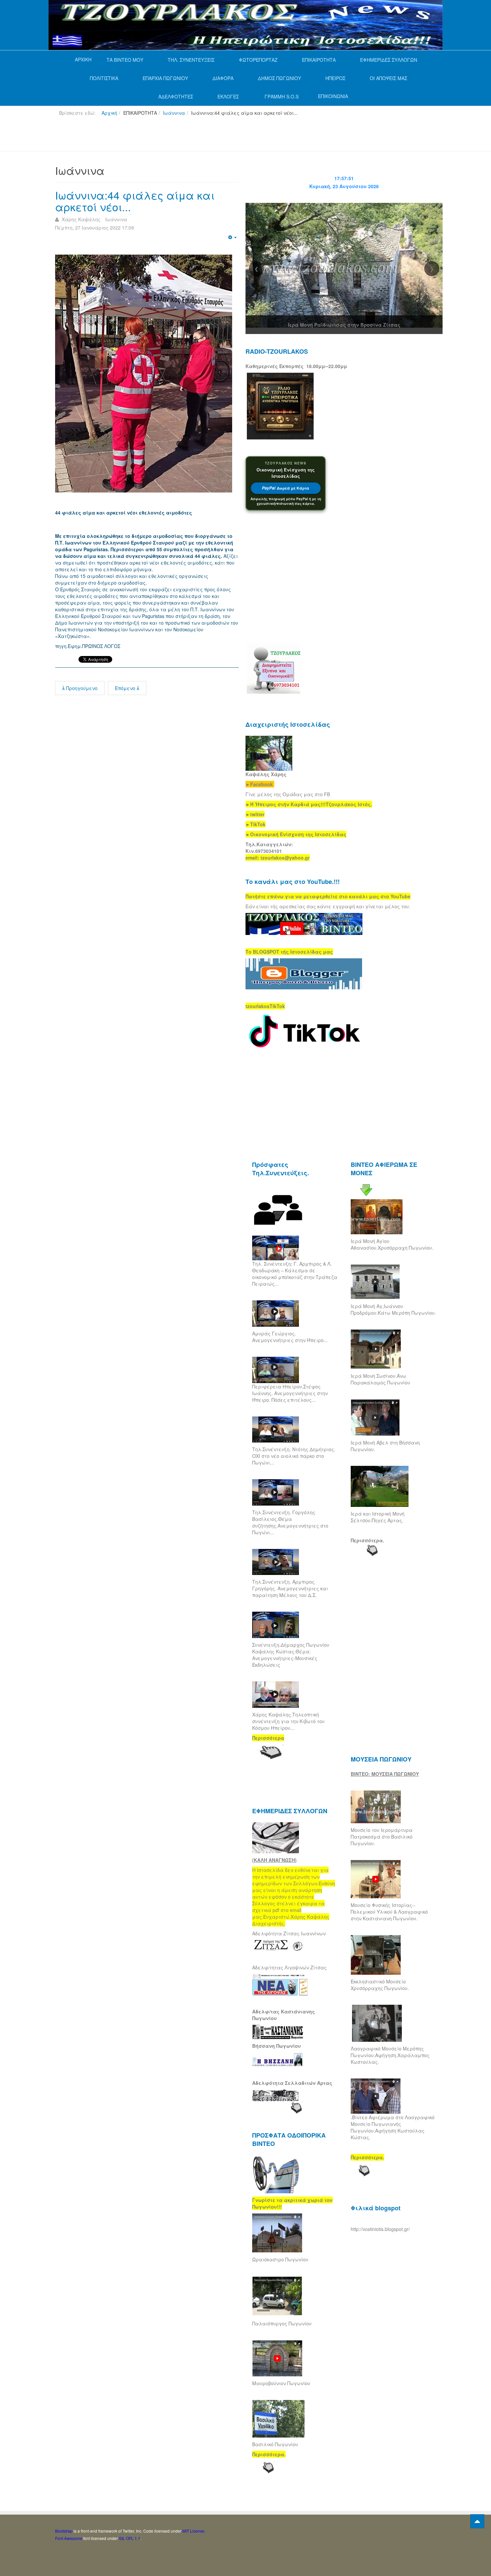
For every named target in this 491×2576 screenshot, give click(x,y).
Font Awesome (69, 2538)
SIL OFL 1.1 (130, 2538)
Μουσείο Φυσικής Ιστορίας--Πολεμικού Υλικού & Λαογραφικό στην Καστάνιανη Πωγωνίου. (389, 1912)
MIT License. (194, 2531)
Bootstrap (64, 2531)
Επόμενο (126, 688)
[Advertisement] (177, 136)
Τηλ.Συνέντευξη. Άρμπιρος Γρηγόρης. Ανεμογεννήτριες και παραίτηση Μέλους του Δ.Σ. (290, 1588)
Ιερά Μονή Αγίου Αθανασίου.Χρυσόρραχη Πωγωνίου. (392, 1244)
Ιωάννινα (174, 113)
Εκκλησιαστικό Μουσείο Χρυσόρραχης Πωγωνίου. (380, 1985)
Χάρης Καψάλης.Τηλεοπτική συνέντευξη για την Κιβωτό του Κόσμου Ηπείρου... (288, 1721)
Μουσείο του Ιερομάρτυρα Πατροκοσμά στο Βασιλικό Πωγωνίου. (382, 1837)
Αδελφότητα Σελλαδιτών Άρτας (292, 2083)
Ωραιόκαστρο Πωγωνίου (280, 2259)
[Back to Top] (477, 2521)
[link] (309, 804)
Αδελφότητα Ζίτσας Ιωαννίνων (289, 1933)
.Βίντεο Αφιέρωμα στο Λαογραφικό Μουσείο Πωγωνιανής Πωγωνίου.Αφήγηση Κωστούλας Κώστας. (393, 2127)
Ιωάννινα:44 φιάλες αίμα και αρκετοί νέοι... (135, 201)
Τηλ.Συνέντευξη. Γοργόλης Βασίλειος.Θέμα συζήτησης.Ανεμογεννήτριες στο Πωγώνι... (290, 1522)
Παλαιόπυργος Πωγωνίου (282, 2323)
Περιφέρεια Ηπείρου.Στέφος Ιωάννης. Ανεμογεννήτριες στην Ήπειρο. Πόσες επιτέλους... (290, 1393)
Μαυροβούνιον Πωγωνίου (281, 2383)
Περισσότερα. (367, 1540)
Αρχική (109, 113)
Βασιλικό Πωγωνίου (275, 2444)
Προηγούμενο (81, 688)
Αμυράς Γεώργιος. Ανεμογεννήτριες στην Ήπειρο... (290, 1337)
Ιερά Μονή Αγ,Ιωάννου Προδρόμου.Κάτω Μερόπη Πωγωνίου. (393, 1309)
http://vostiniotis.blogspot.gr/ (380, 2229)
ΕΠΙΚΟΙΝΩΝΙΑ (333, 96)
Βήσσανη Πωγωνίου (277, 2046)
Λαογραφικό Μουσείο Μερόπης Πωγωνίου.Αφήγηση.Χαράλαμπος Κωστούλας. (390, 2055)
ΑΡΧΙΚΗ (83, 59)
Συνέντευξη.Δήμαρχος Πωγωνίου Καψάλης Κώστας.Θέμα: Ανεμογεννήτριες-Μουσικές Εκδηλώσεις (291, 1655)
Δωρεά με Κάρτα (286, 488)
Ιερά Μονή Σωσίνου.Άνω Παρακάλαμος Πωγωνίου (380, 1379)
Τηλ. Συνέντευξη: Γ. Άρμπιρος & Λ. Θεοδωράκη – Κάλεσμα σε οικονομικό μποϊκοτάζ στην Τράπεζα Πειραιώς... (295, 1274)
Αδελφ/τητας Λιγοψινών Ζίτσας (289, 1967)
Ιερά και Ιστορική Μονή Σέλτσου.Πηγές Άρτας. (378, 1517)
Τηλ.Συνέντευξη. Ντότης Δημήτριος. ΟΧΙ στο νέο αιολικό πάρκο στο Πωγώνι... (294, 1456)
